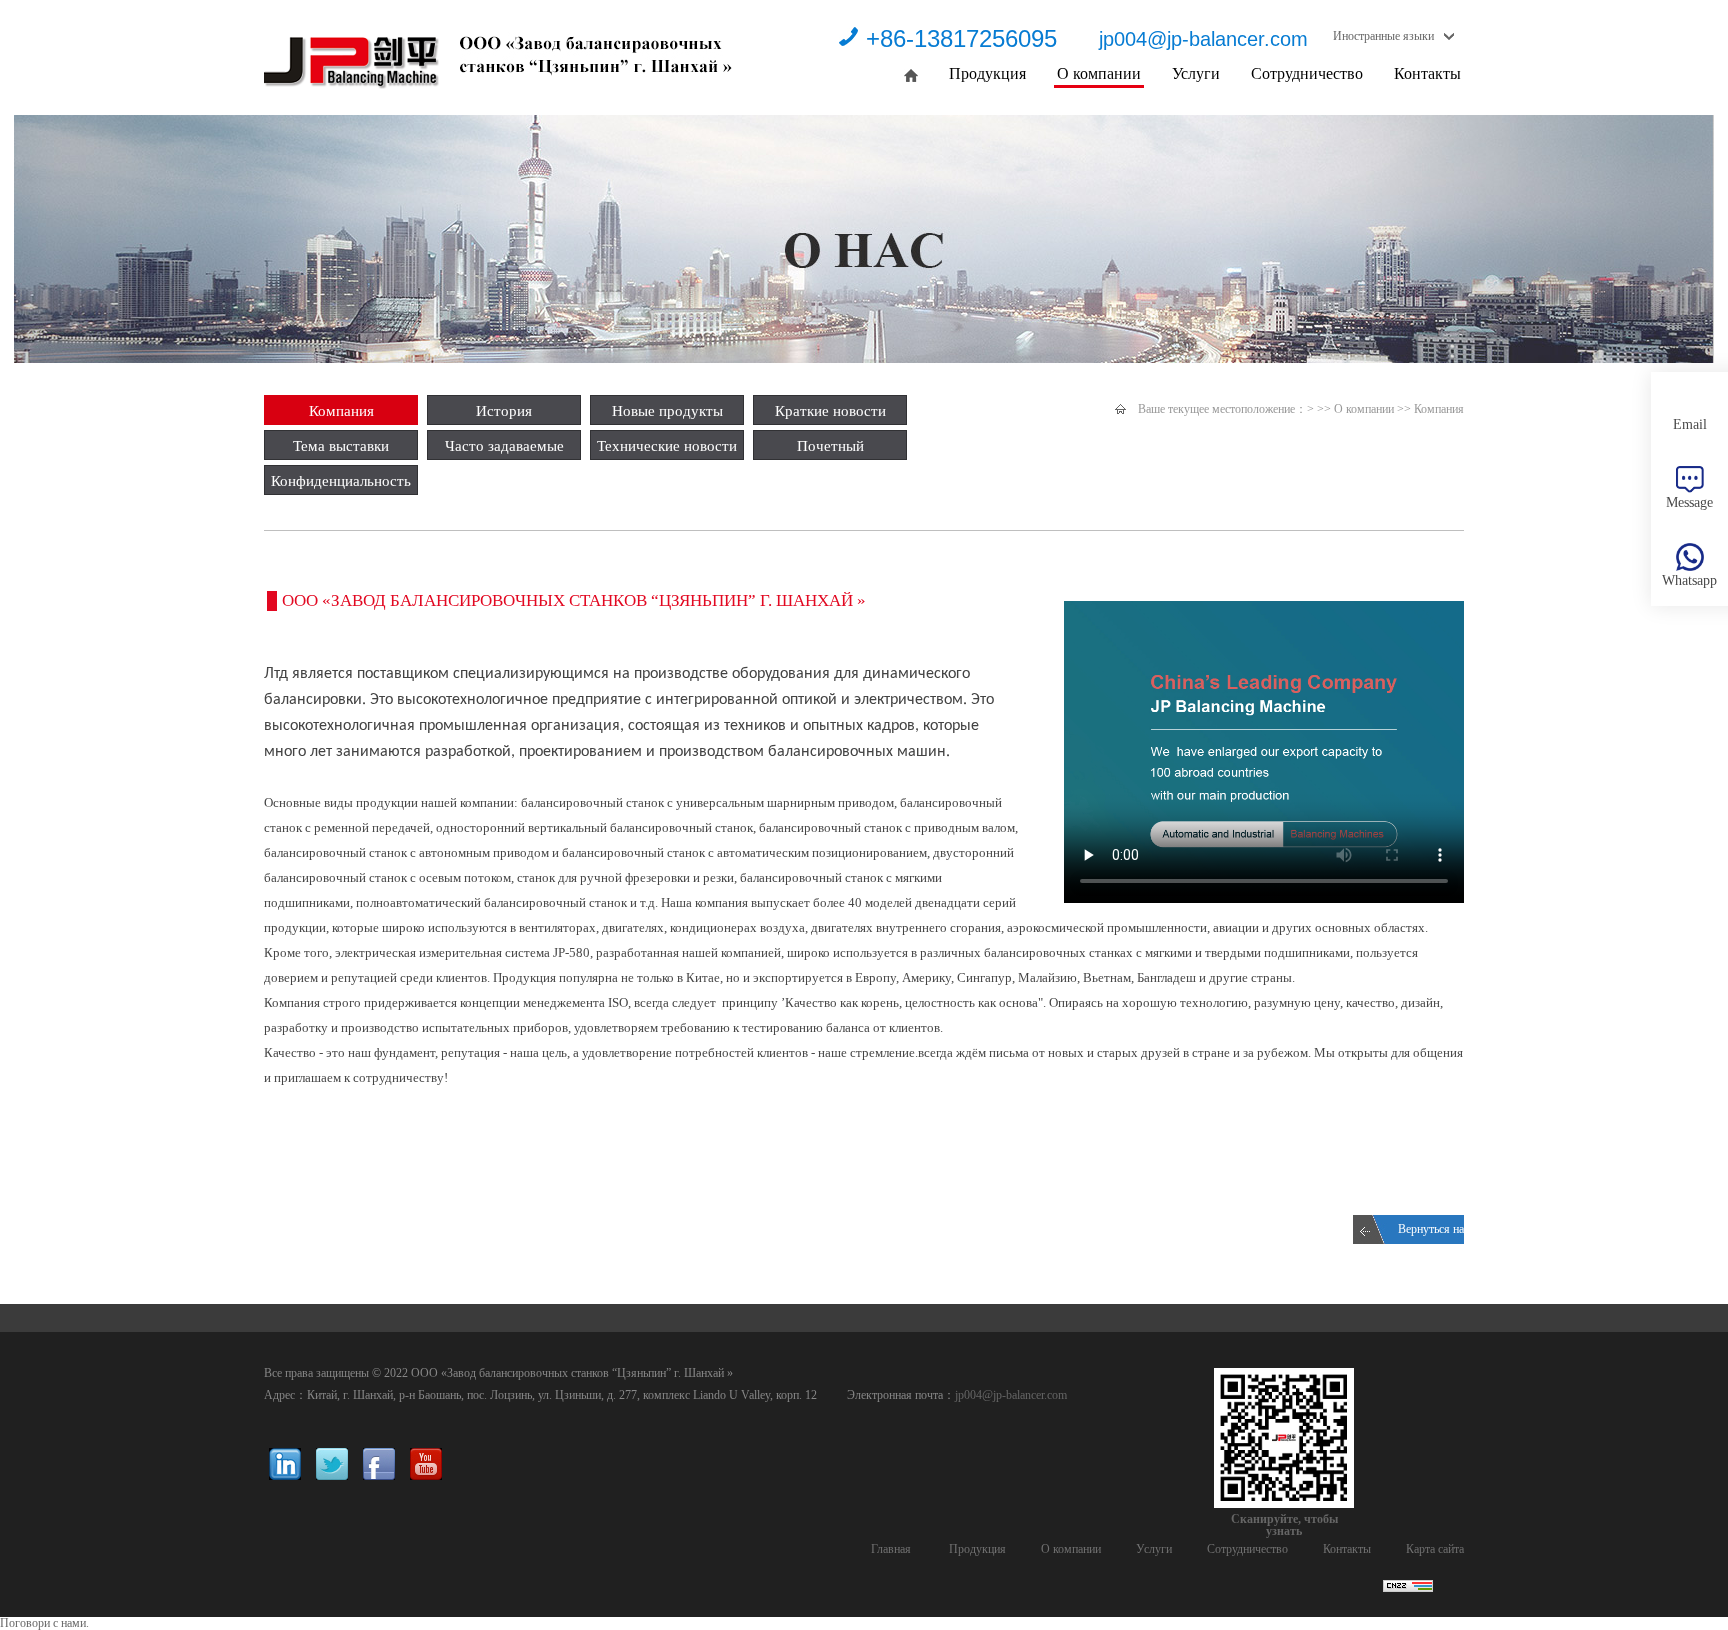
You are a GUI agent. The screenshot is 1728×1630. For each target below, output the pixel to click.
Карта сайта (1435, 1549)
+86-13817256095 (961, 38)
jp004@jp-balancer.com (1203, 39)
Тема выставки (341, 446)
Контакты (1427, 73)
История (504, 411)
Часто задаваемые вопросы (504, 449)
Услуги (1196, 73)
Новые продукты (667, 411)
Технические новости (667, 446)
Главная (891, 1549)
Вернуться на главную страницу (1431, 1233)
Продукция (987, 73)
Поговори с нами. (44, 1623)
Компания (341, 411)
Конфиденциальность (341, 481)
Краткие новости (830, 411)
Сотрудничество (1307, 73)
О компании (1099, 73)
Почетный (830, 446)
